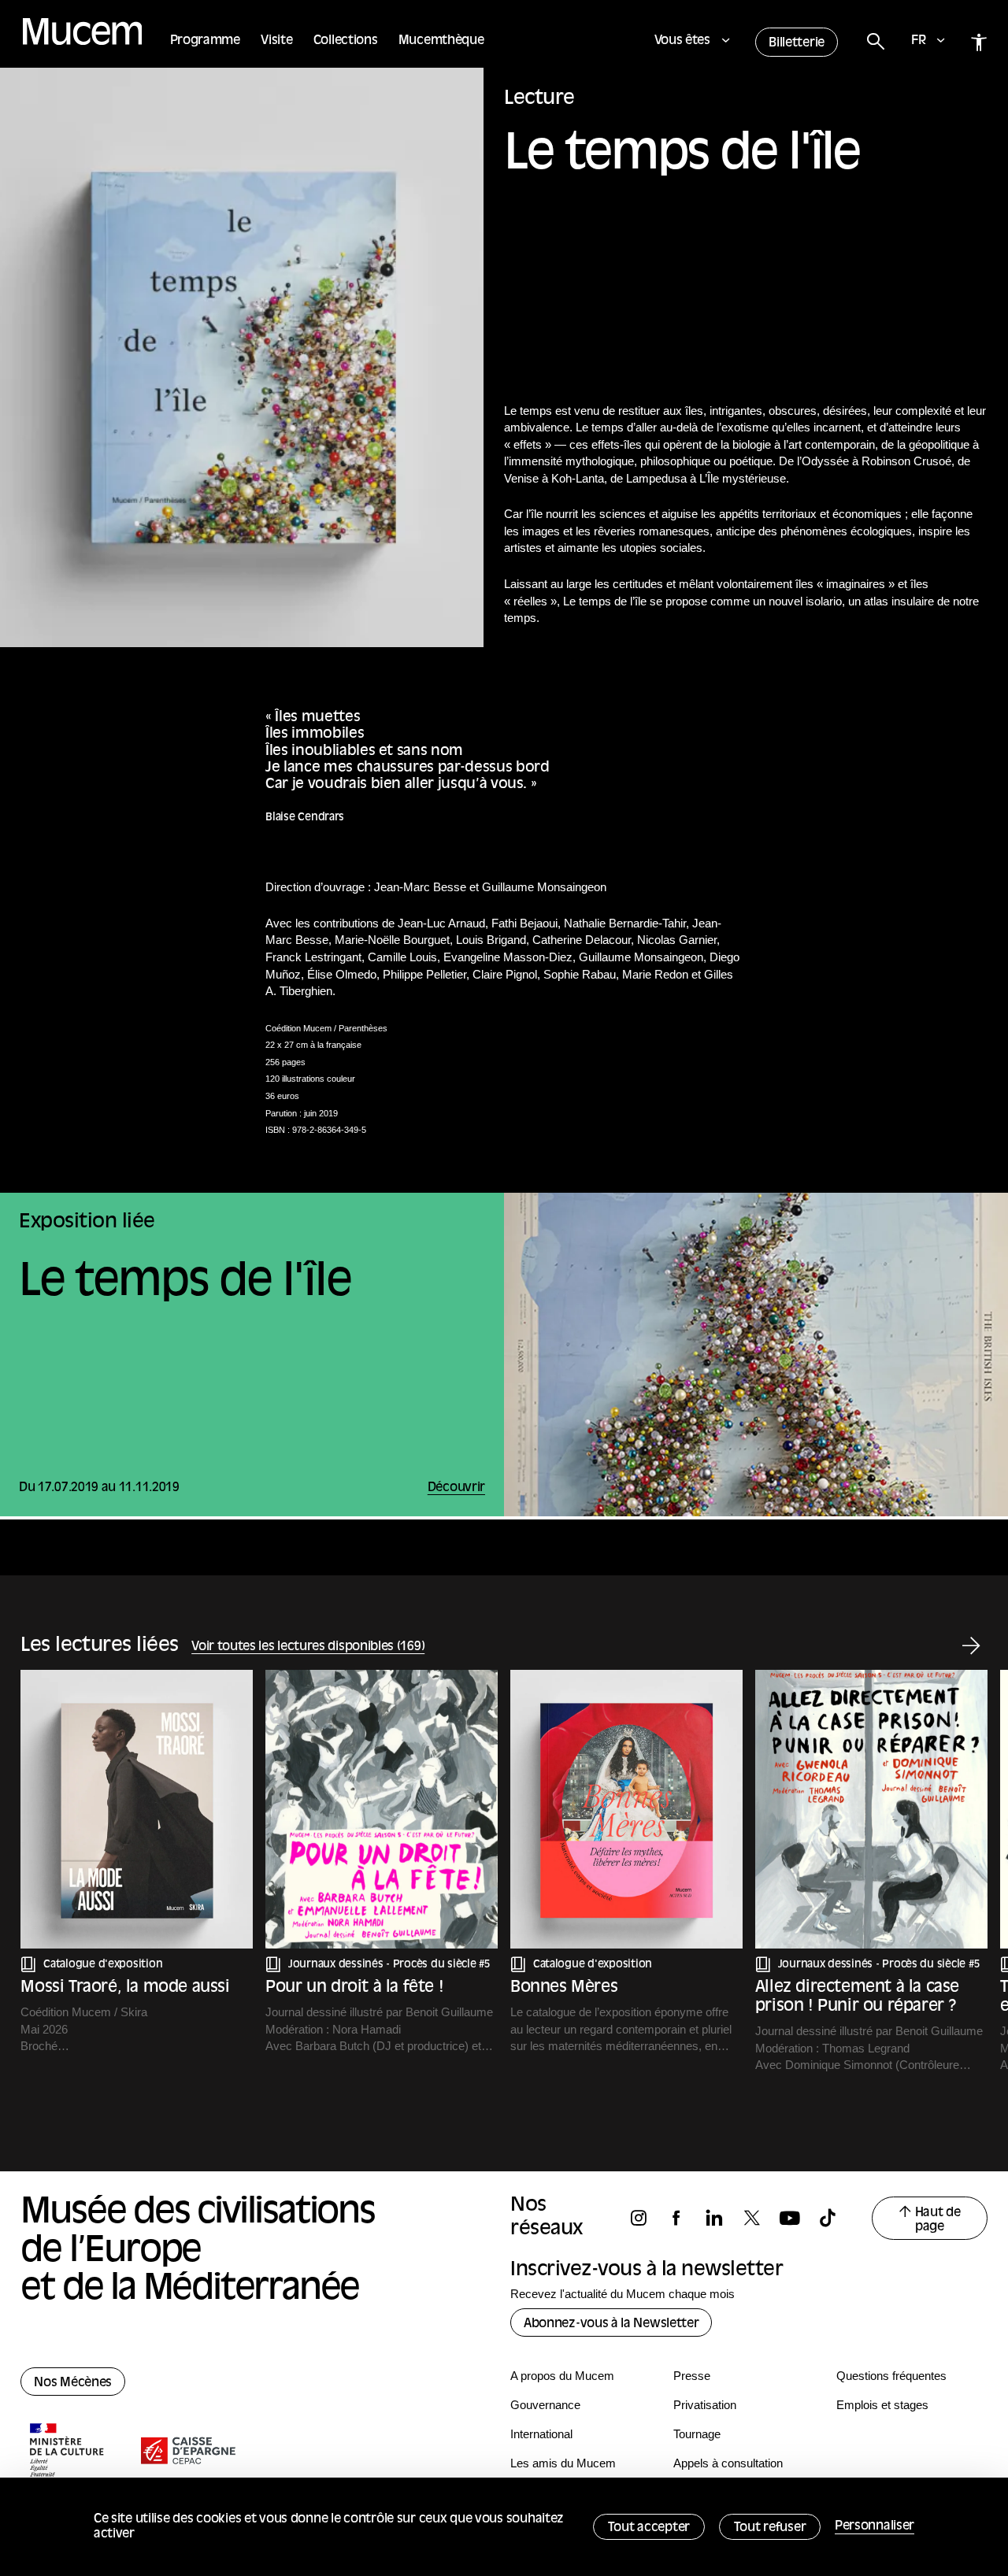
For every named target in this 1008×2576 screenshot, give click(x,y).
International (541, 2434)
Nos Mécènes (73, 2383)
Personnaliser (875, 2526)
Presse (692, 2376)
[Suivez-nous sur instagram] (646, 2218)
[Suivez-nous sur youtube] (797, 2218)
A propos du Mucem (562, 2376)
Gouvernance (545, 2405)
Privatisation (705, 2405)
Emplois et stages (882, 2405)
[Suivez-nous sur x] (759, 2218)
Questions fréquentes (891, 2376)
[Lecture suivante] (971, 1647)
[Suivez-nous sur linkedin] (721, 2218)
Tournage (697, 2434)
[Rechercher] (875, 42)
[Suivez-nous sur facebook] (684, 2218)
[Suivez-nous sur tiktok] (835, 2218)
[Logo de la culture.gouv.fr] (68, 2452)
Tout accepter (649, 2528)
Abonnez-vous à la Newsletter (611, 2324)
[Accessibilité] (979, 42)
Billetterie (797, 43)
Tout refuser (770, 2528)
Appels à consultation (728, 2463)
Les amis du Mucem (563, 2463)
